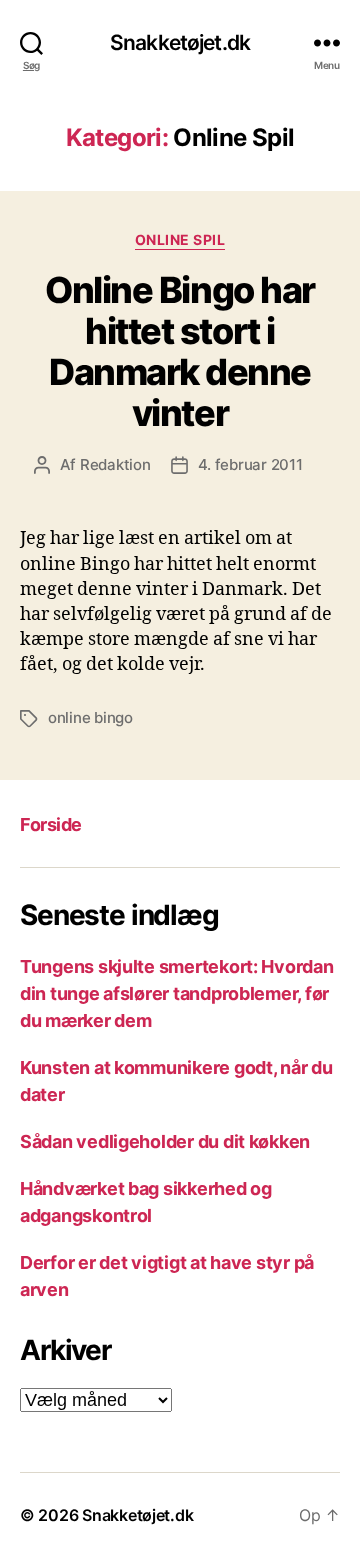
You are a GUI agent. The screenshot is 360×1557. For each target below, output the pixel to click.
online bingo (90, 717)
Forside (51, 824)
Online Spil (180, 239)
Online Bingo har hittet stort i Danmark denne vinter (179, 351)
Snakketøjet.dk (180, 42)
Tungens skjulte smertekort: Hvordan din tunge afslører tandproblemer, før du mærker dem (177, 993)
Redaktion (115, 464)
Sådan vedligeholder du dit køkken (165, 1141)
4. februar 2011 (250, 464)
